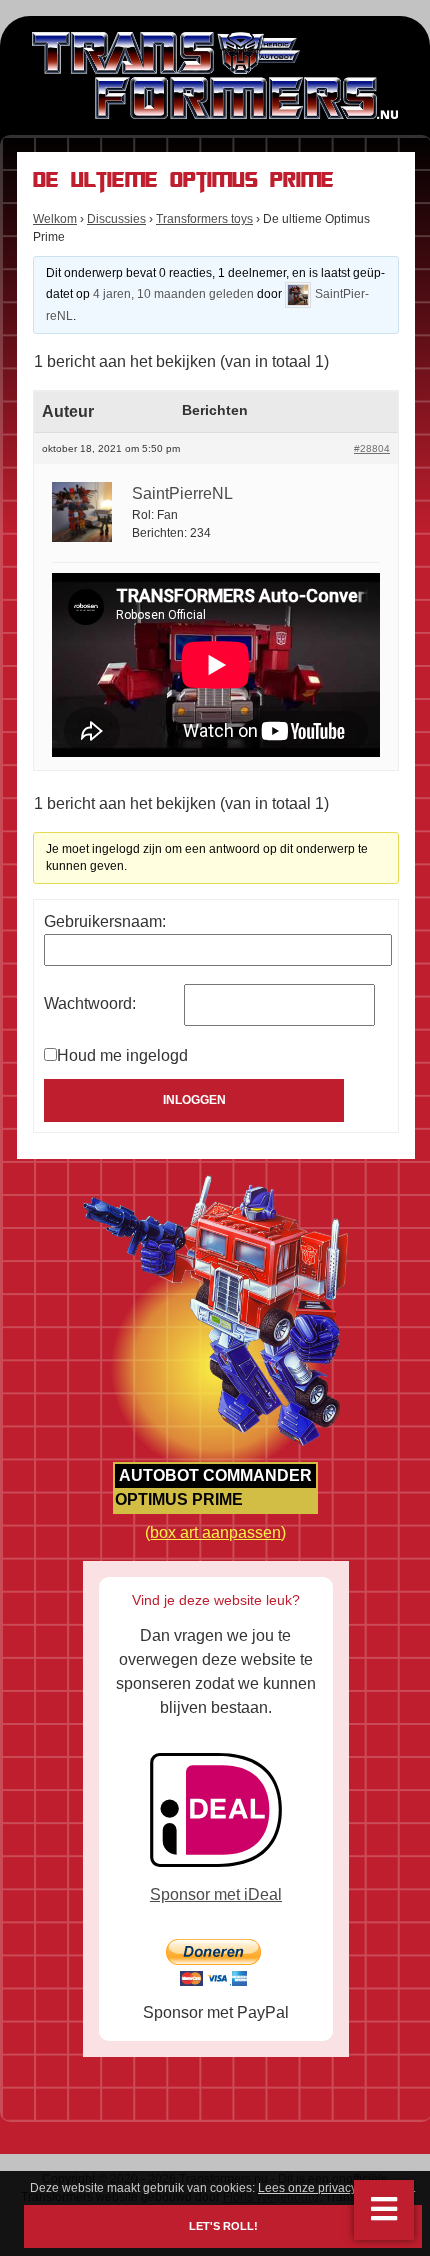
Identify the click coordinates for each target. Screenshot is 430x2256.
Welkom (55, 219)
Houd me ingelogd (122, 1055)
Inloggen (194, 1100)
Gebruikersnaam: (105, 921)
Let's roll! (223, 2226)
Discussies (116, 219)
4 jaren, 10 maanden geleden (173, 294)
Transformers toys (204, 219)
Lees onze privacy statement (335, 2188)
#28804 (372, 448)
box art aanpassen (215, 1532)
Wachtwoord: (90, 1003)
